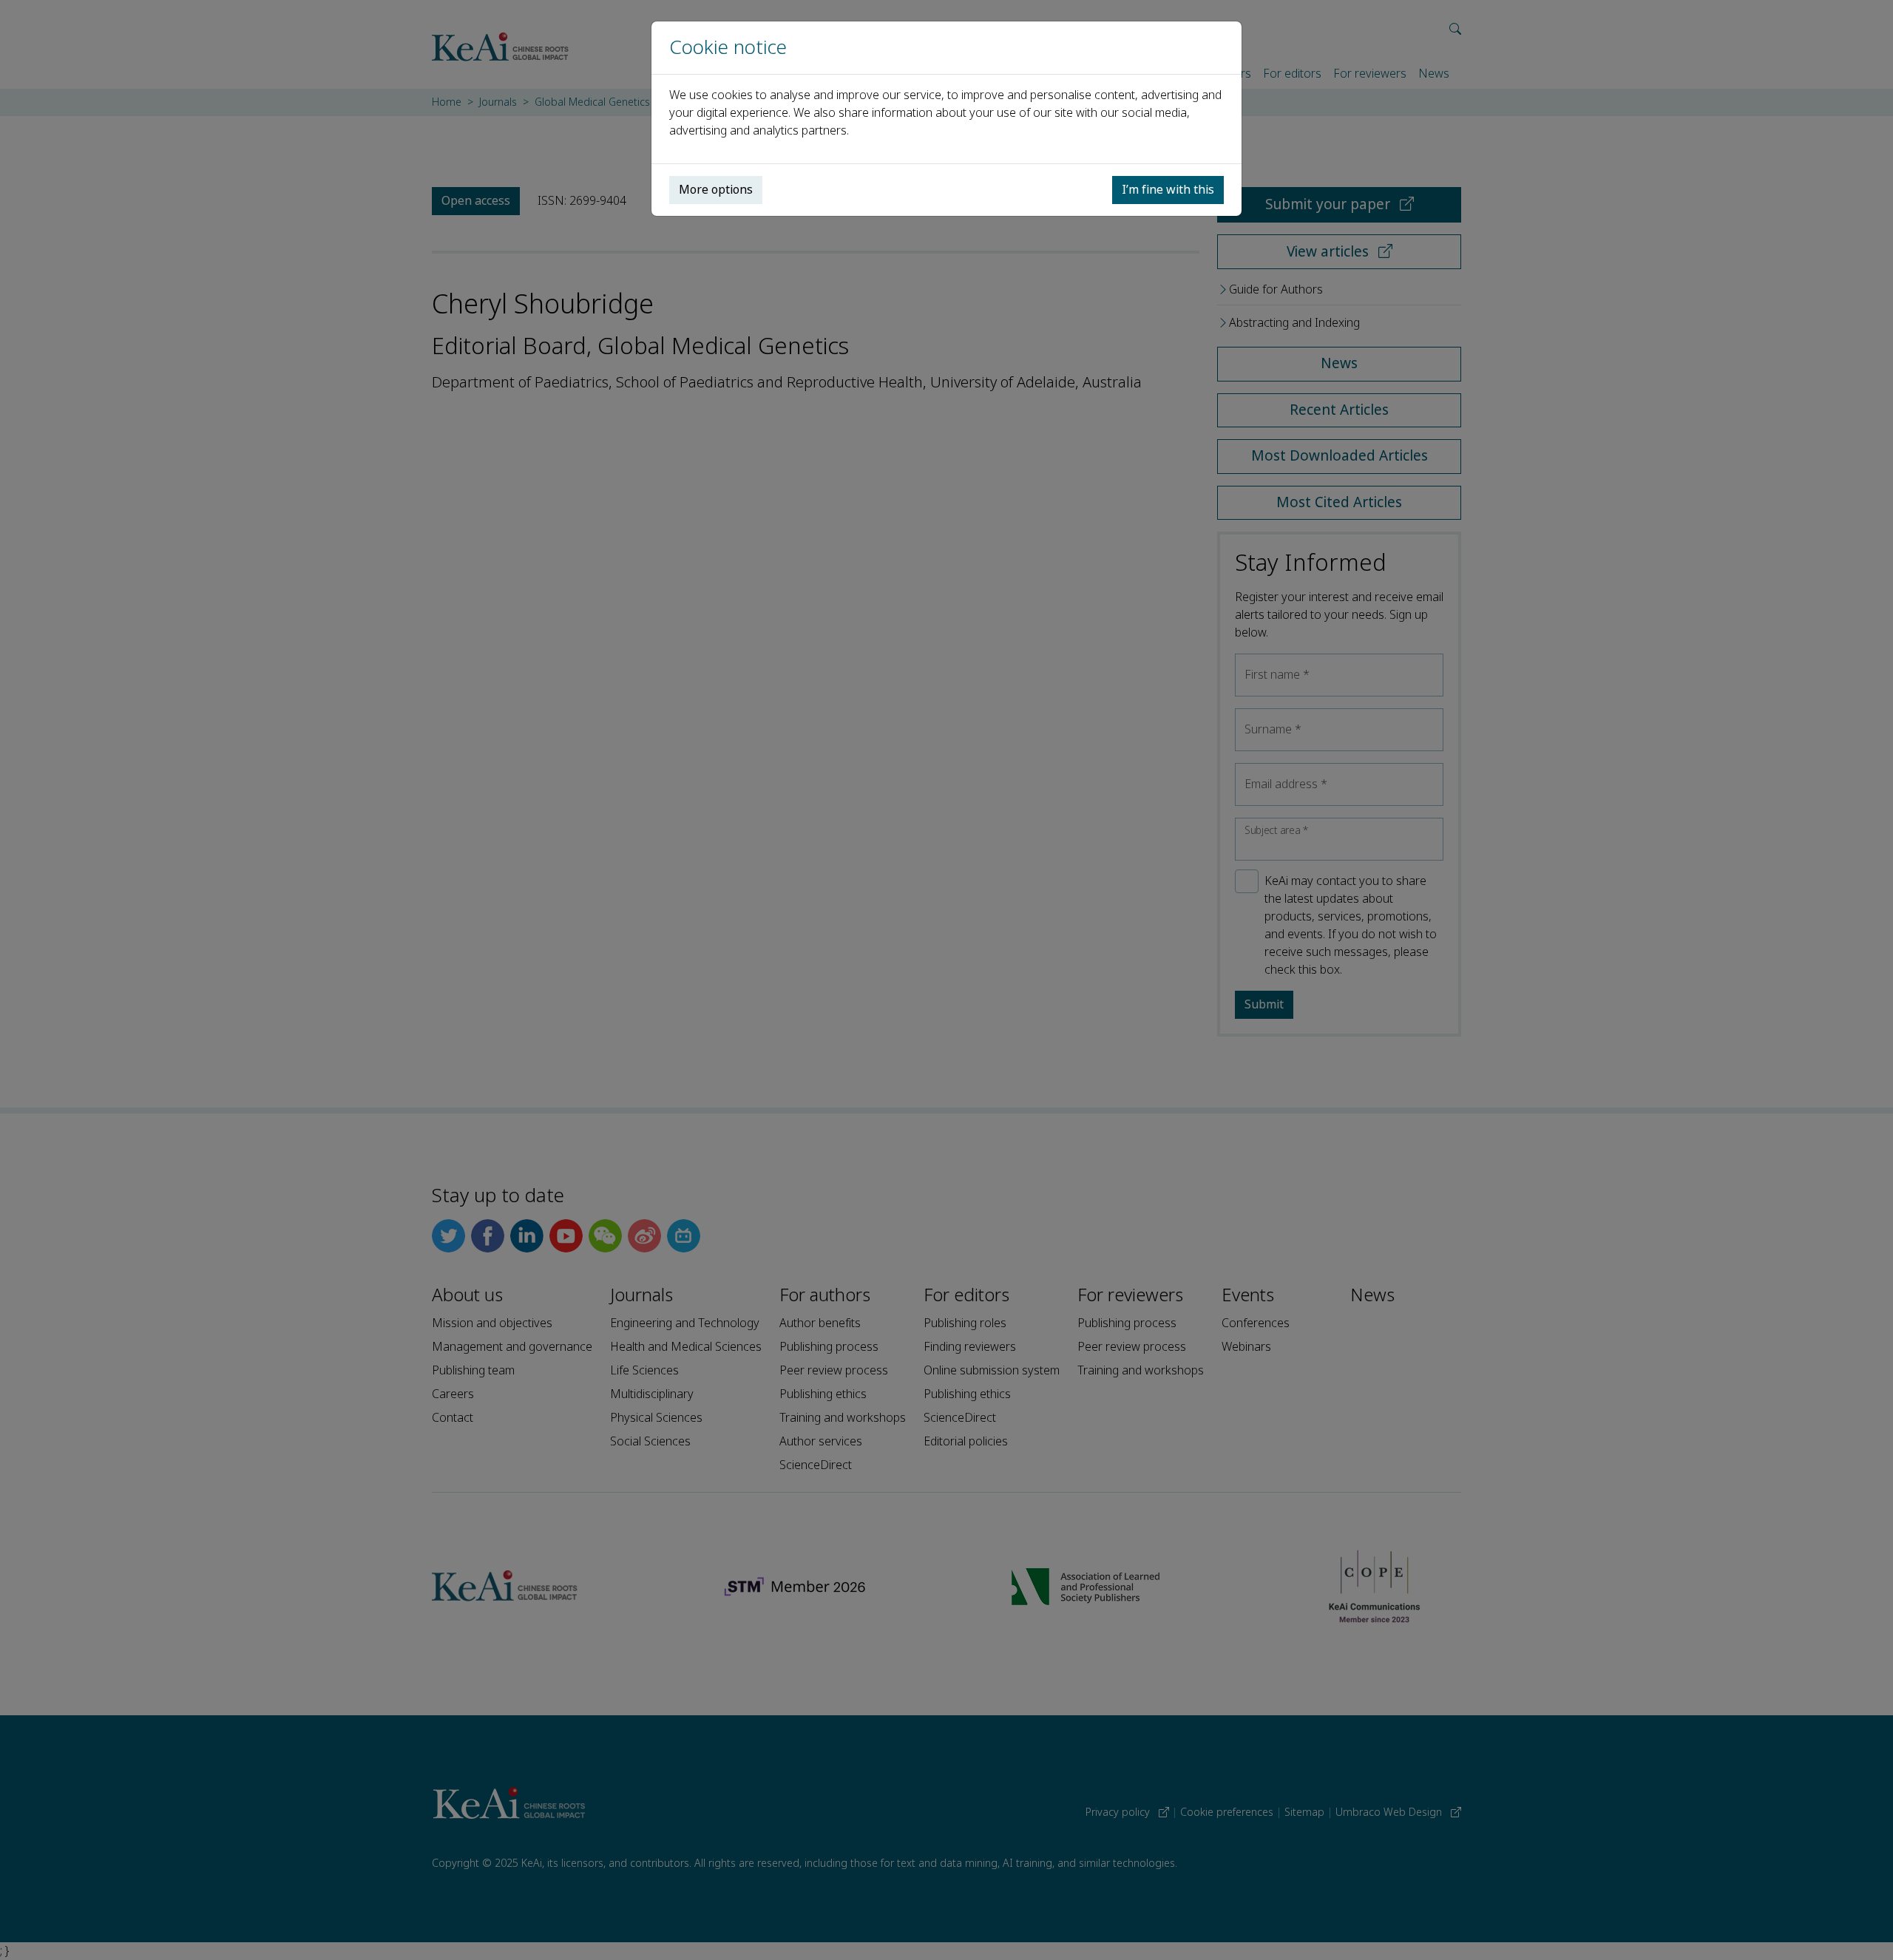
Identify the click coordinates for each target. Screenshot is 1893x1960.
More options (716, 190)
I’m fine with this (1168, 190)
